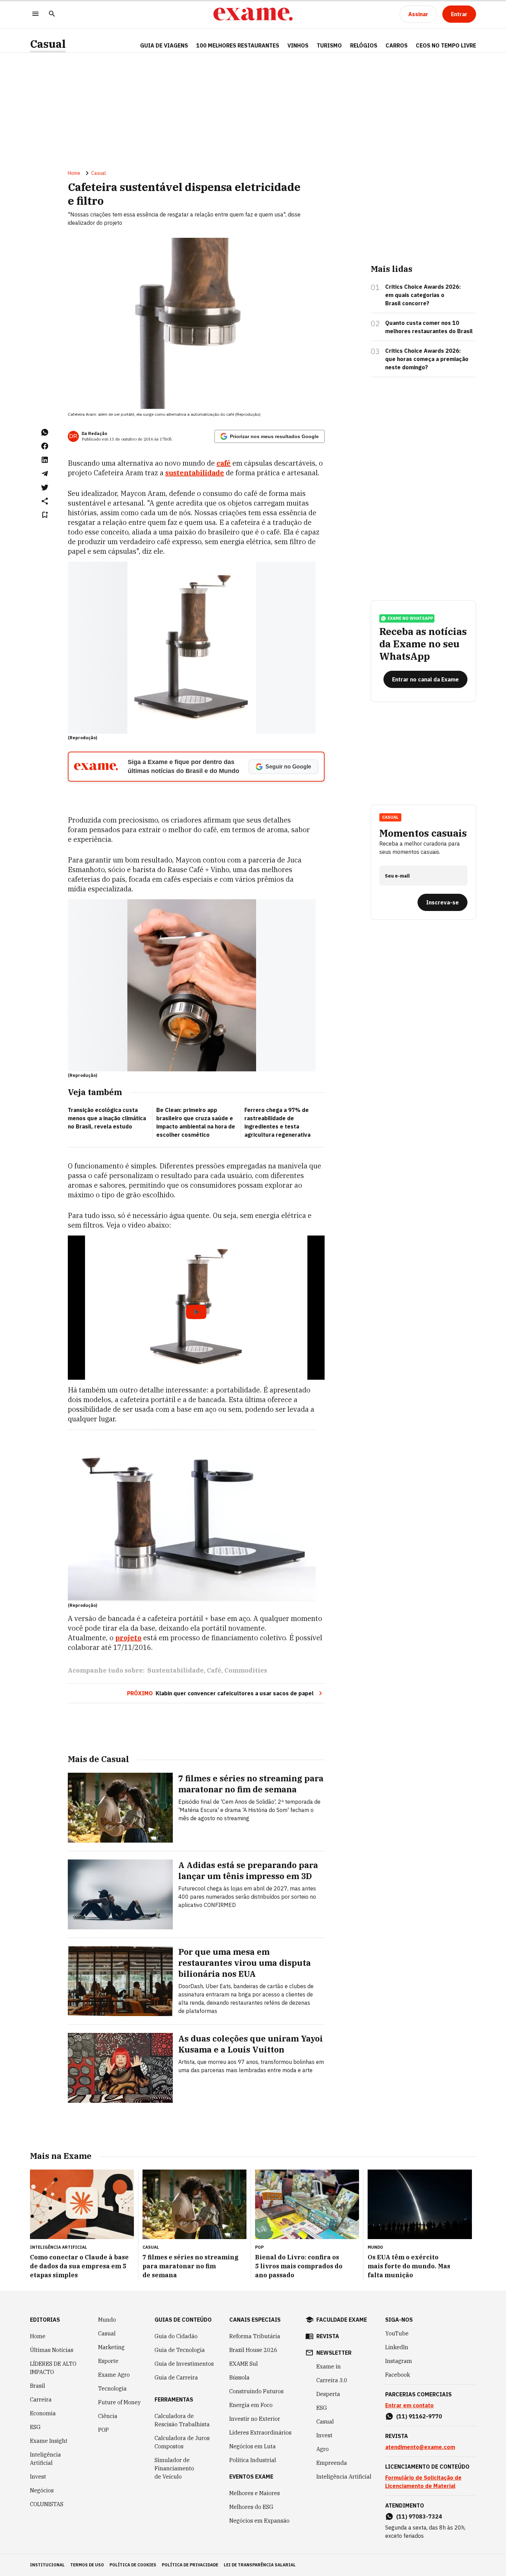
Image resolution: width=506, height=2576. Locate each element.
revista (328, 2336)
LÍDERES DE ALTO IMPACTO (53, 2368)
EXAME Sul (244, 2364)
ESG (35, 2427)
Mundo (107, 2320)
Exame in (329, 2366)
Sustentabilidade (176, 1670)
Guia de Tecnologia (180, 2350)
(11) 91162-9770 (419, 2416)
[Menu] (35, 14)
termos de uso (87, 2565)
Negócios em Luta (252, 2446)
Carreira (41, 2399)
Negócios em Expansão (259, 2521)
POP (103, 2430)
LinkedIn (397, 2347)
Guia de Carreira (176, 2377)
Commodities (246, 1670)
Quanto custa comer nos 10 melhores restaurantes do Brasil (429, 327)
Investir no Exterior (255, 2419)
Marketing (111, 2347)
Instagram (399, 2361)
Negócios (42, 2490)
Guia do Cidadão (176, 2336)
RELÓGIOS (364, 45)
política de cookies (133, 2565)
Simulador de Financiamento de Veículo (174, 2468)
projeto (128, 1638)
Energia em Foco (251, 2405)
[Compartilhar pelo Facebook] (45, 446)
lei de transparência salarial (260, 2565)
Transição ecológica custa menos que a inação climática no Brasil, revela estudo (107, 1118)
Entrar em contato (409, 2405)
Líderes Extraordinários (260, 2432)
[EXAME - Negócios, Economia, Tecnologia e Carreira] (253, 14)
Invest (38, 2477)
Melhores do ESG (251, 2507)
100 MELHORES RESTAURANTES (238, 45)
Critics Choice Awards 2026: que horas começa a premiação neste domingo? (427, 359)
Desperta (328, 2394)
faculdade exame (342, 2320)
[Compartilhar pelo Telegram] (45, 474)
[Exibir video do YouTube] (196, 1308)
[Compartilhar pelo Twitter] (45, 487)
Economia (43, 2413)
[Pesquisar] (52, 14)
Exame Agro (114, 2375)
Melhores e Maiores (255, 2493)
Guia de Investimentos (184, 2364)
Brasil (38, 2386)
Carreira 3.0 (332, 2380)
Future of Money (119, 2402)
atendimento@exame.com (420, 2447)
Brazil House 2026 (253, 2350)
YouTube (397, 2333)
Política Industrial (253, 2460)
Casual (48, 44)
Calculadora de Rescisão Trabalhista (182, 2420)
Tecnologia (112, 2388)
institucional (47, 2565)
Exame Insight (49, 2441)
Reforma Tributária (255, 2336)
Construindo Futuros (256, 2391)
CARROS (397, 45)
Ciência (108, 2416)
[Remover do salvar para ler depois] (45, 515)
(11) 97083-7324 (419, 2516)
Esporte (108, 2361)
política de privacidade (190, 2565)
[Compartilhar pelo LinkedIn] (45, 460)
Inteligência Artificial (45, 2459)
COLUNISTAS (47, 2504)
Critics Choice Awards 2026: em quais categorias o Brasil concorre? (423, 295)
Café (214, 1670)
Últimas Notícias (52, 2350)
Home (74, 173)
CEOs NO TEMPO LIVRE (446, 45)
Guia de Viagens (164, 45)
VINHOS (298, 45)
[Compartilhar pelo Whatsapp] (45, 432)
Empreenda (332, 2463)
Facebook (398, 2375)
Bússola (239, 2377)
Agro (323, 2449)
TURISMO (329, 45)
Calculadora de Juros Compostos (182, 2442)
